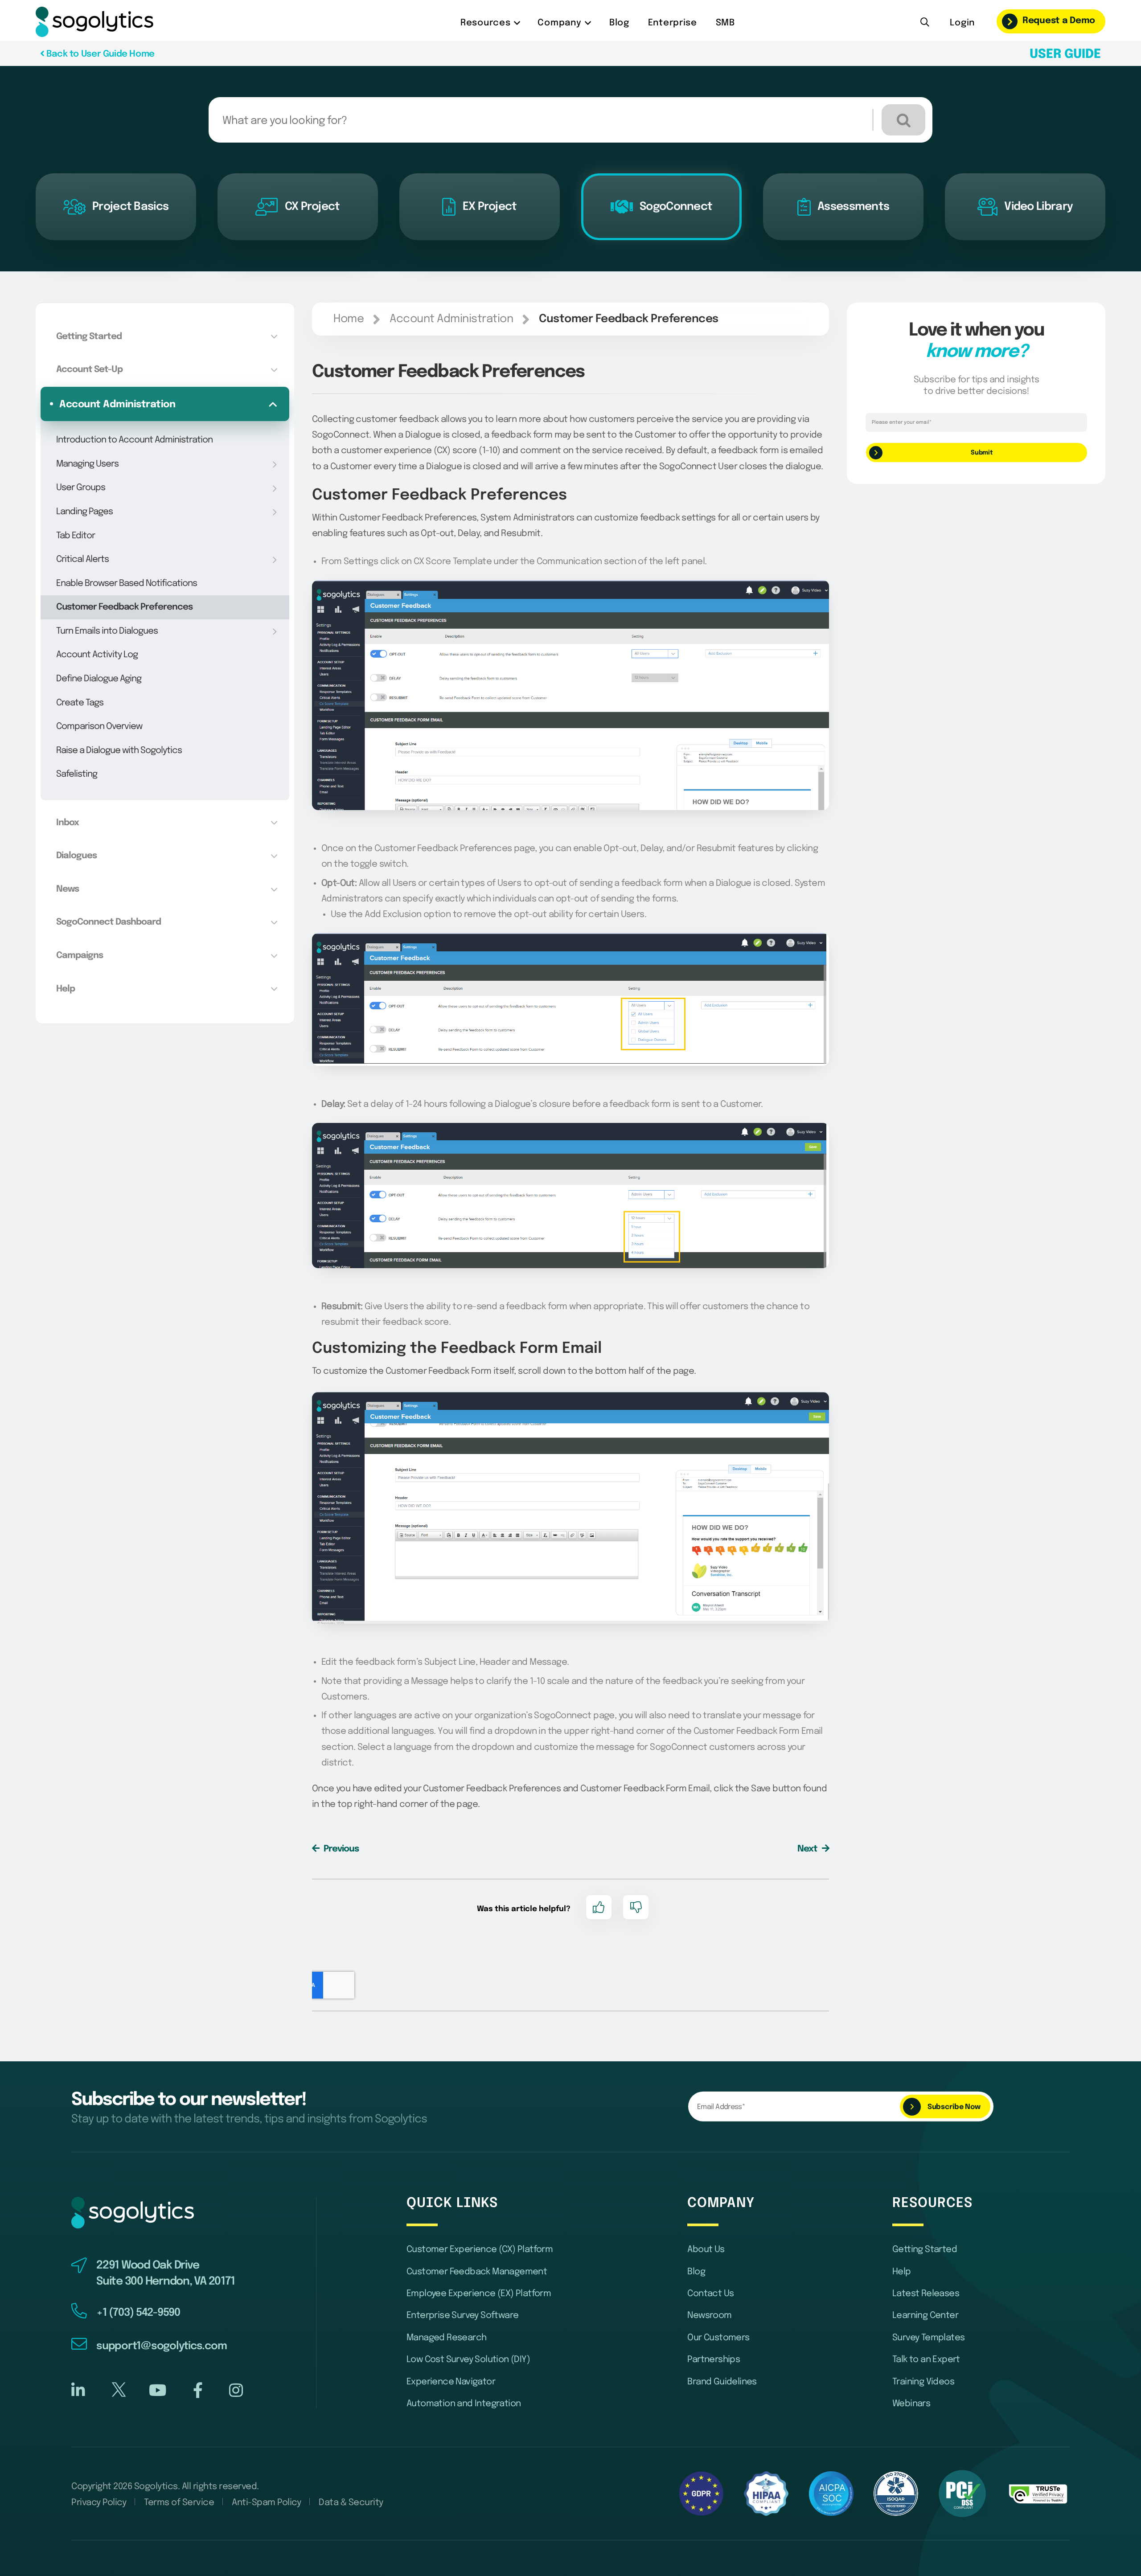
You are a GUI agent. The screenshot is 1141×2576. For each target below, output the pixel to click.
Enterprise (673, 23)
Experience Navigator (451, 2382)
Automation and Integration (464, 2404)
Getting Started (925, 2250)
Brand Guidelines (722, 2382)
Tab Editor (76, 536)
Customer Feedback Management (477, 2272)
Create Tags (80, 703)
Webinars (911, 2404)
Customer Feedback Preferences (124, 607)
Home (349, 319)
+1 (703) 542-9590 (138, 2313)
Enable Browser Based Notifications (127, 584)
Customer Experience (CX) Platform (480, 2250)
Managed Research (446, 2338)
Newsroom (709, 2316)
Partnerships (714, 2360)
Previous (340, 1849)
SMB (725, 23)
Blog (619, 23)
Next (808, 1849)
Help (902, 2272)
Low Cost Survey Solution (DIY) (468, 2360)
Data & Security (351, 2503)
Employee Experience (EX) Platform (479, 2294)
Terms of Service (179, 2503)
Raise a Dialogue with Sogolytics (119, 751)
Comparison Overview (99, 727)
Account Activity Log (97, 655)
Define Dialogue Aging (99, 679)
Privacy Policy (99, 2503)
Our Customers (718, 2338)
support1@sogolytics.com (161, 2346)
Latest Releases (926, 2294)
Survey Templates (928, 2338)
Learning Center (925, 2316)
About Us (706, 2250)
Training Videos (923, 2382)
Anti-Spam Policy (266, 2503)
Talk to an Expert (926, 2360)
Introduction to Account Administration (134, 440)
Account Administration (451, 319)
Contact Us (710, 2294)
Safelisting (77, 774)
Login (962, 23)
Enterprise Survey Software (462, 2316)
